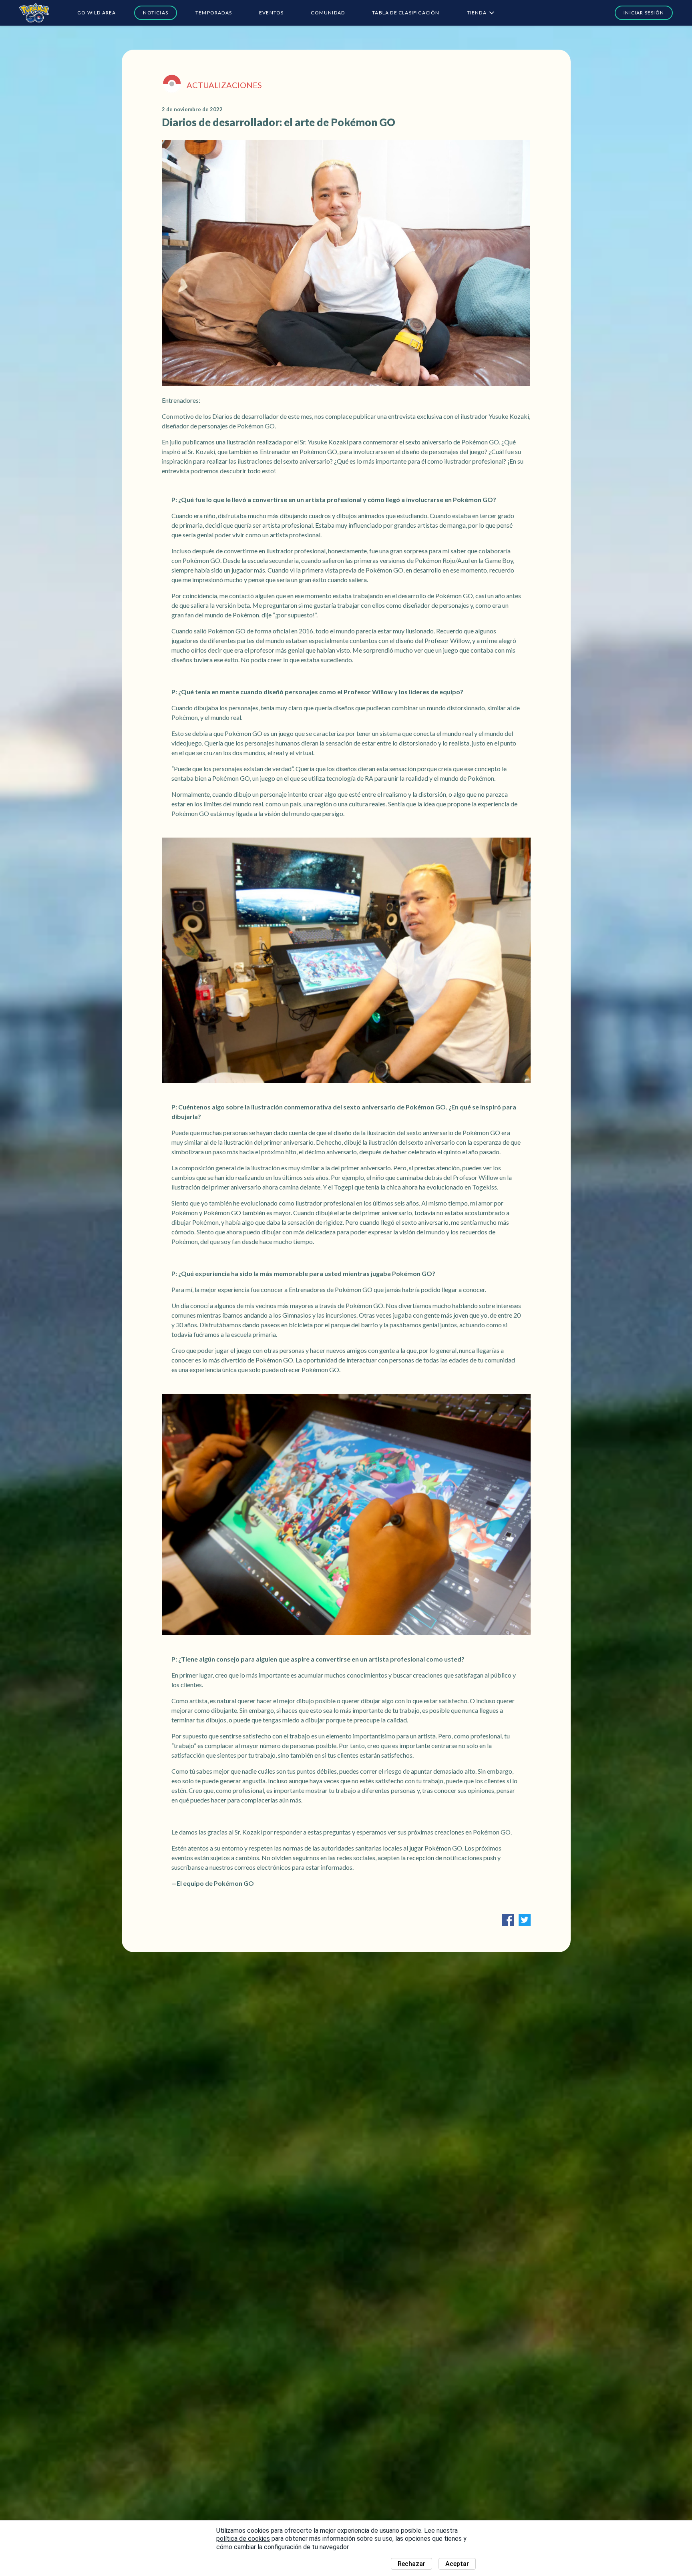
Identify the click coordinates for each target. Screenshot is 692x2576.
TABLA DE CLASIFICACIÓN (406, 13)
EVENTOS (271, 13)
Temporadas (214, 13)
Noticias (156, 13)
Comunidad (328, 13)
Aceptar (457, 2564)
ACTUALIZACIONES (224, 85)
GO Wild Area (97, 13)
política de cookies (243, 2539)
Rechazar (411, 2564)
